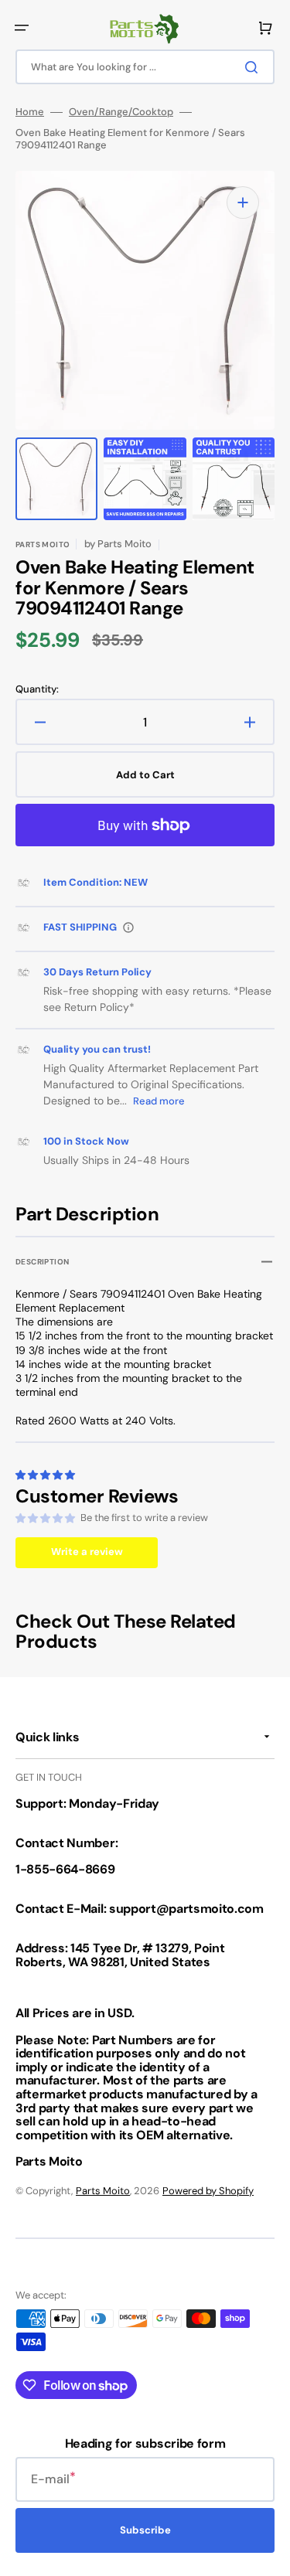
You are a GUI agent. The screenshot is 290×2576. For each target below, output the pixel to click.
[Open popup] (128, 927)
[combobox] (145, 67)
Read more (159, 1101)
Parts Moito (103, 2191)
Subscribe (145, 2530)
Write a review (87, 1552)
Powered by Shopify (208, 2191)
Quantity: (37, 689)
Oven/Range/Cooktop (121, 112)
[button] (22, 28)
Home (30, 112)
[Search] (254, 67)
